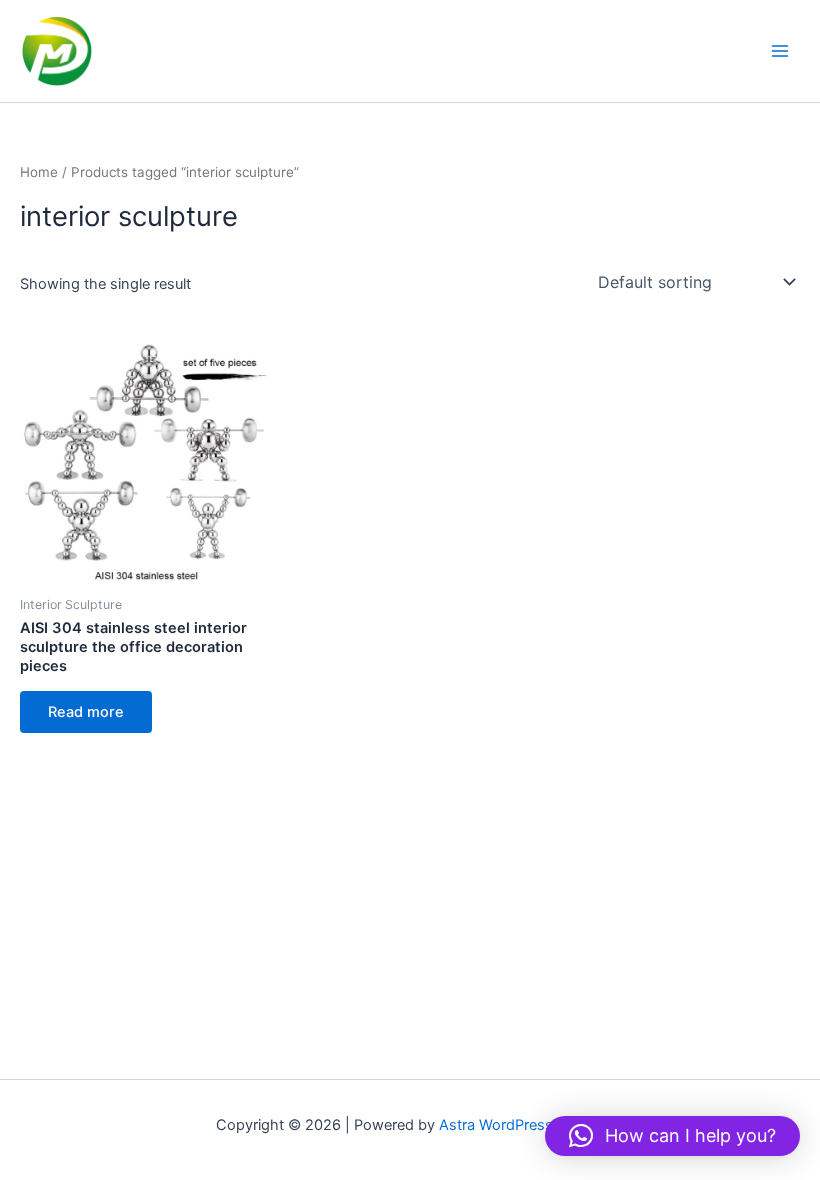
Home (39, 172)
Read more (86, 712)
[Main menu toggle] (780, 51)
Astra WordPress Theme (521, 1125)
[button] (672, 1136)
